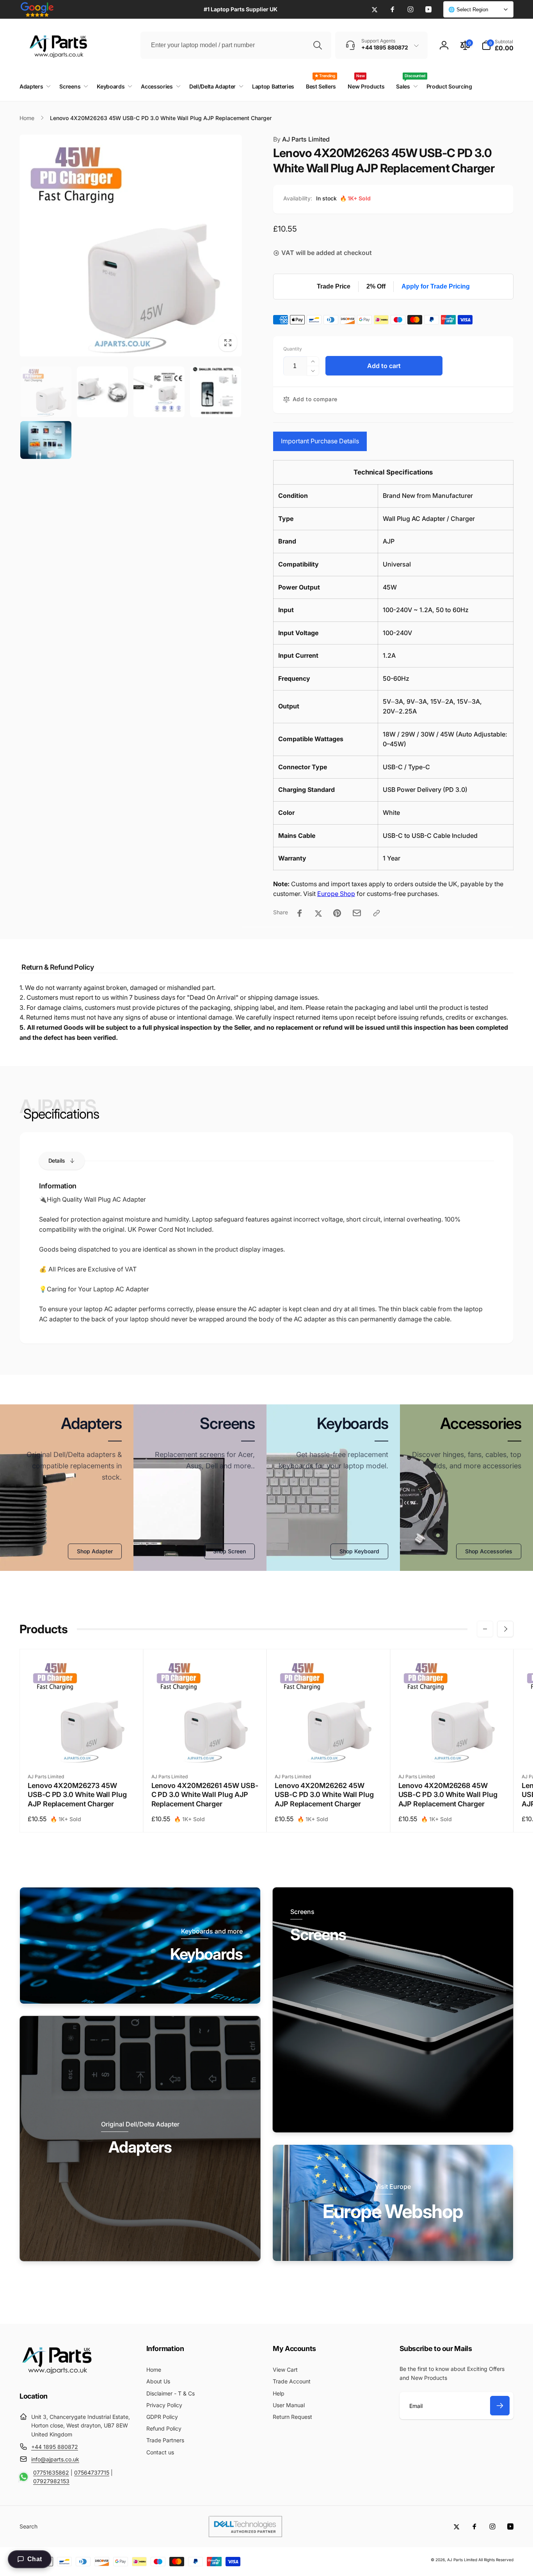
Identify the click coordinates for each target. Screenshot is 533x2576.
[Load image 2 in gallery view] (102, 392)
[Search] (318, 45)
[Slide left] (485, 1629)
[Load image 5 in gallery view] (46, 440)
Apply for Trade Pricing (436, 286)
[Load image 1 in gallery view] (46, 392)
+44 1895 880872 (55, 2447)
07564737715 (92, 2472)
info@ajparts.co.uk (55, 2459)
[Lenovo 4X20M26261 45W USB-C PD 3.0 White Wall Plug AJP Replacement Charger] (205, 1750)
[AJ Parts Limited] (57, 2375)
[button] (497, 45)
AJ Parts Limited (301, 139)
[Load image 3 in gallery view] (159, 392)
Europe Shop (336, 894)
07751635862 (51, 2472)
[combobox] (236, 45)
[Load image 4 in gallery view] (216, 392)
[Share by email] (357, 913)
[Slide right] (505, 1629)
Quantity (293, 349)
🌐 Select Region (468, 10)
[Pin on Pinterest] (337, 913)
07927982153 (51, 2481)
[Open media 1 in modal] (131, 246)
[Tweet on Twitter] (318, 913)
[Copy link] (377, 913)
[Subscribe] (500, 2406)
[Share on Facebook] (300, 913)
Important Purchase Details (320, 441)
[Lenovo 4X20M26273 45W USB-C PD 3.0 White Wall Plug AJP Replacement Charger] (82, 1750)
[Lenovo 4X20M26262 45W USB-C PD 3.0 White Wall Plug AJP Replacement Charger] (329, 1750)
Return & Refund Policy (58, 967)
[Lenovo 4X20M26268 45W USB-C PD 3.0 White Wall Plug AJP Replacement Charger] (452, 1750)
